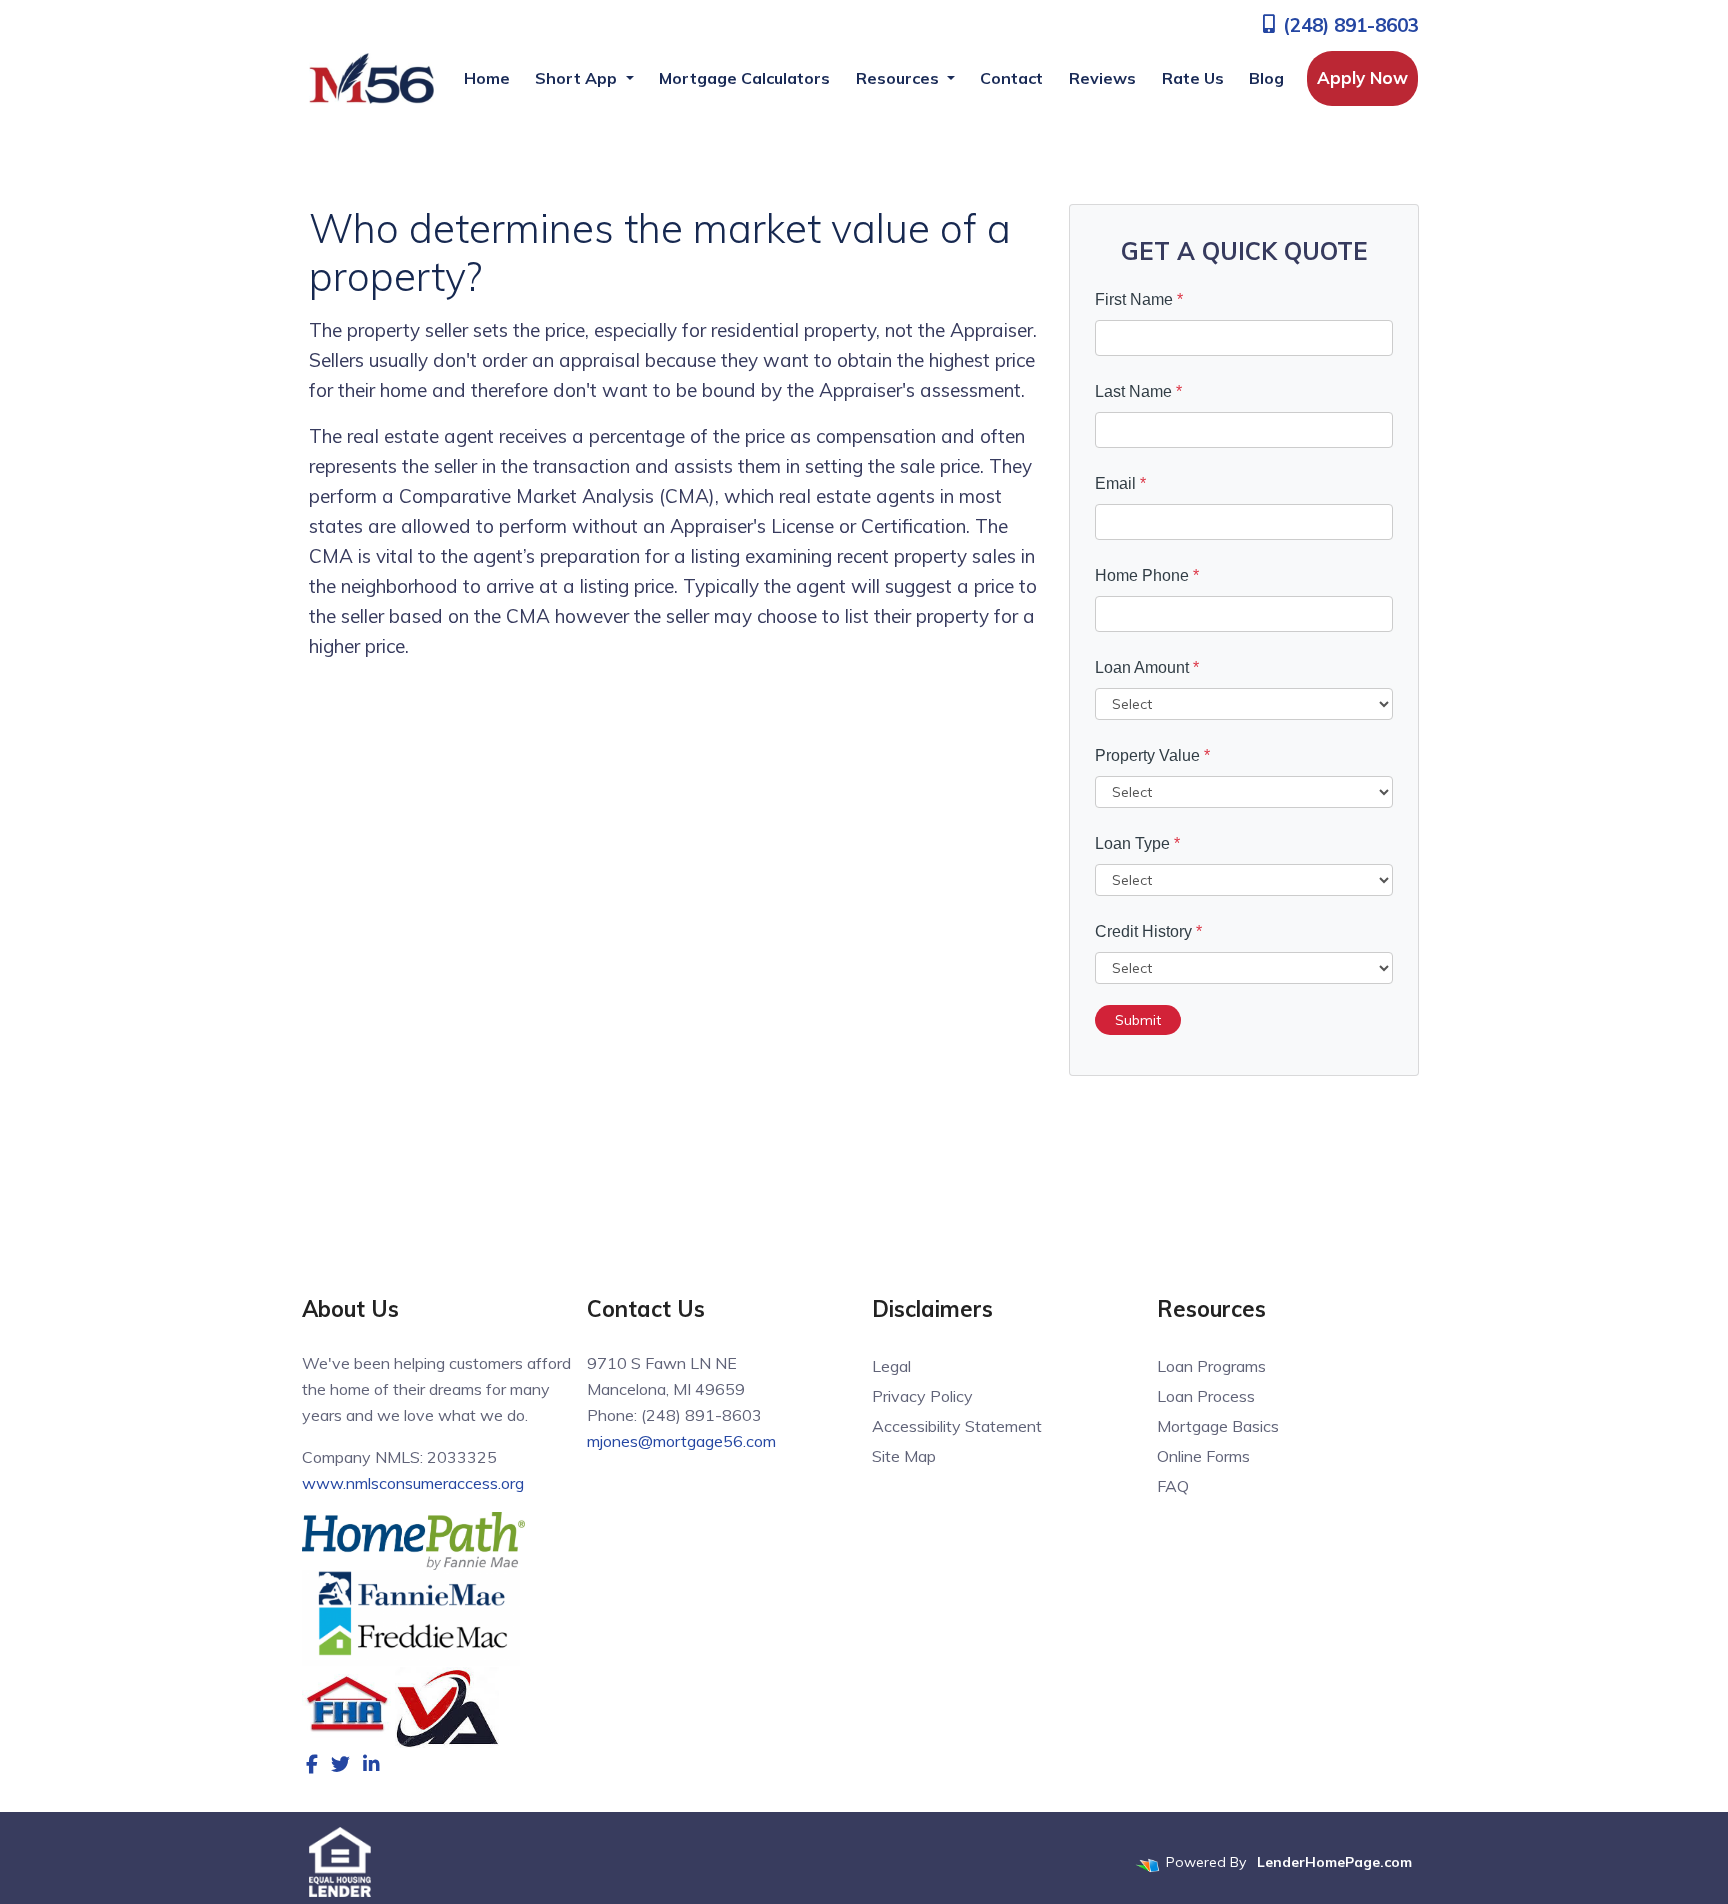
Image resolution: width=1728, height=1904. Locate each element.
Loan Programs (1211, 1366)
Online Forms (1203, 1456)
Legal (891, 1366)
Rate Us (1193, 78)
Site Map (904, 1456)
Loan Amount (1147, 667)
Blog (1266, 78)
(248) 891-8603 (1348, 25)
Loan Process (1206, 1396)
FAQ (1173, 1486)
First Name (1139, 299)
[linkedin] (371, 1764)
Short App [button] (578, 78)
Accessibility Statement (957, 1426)
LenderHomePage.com (1334, 1862)
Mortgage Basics (1218, 1426)
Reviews (1102, 78)
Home (487, 78)
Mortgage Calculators (744, 78)
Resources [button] (899, 78)
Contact (1011, 78)
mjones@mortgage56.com (681, 1441)
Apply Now (1362, 77)
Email (1120, 483)
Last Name (1138, 391)
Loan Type (1137, 843)
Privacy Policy (922, 1396)
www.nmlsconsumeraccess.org (413, 1483)
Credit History (1148, 931)
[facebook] (312, 1764)
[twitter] (340, 1764)
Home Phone (1147, 575)
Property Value (1152, 755)
